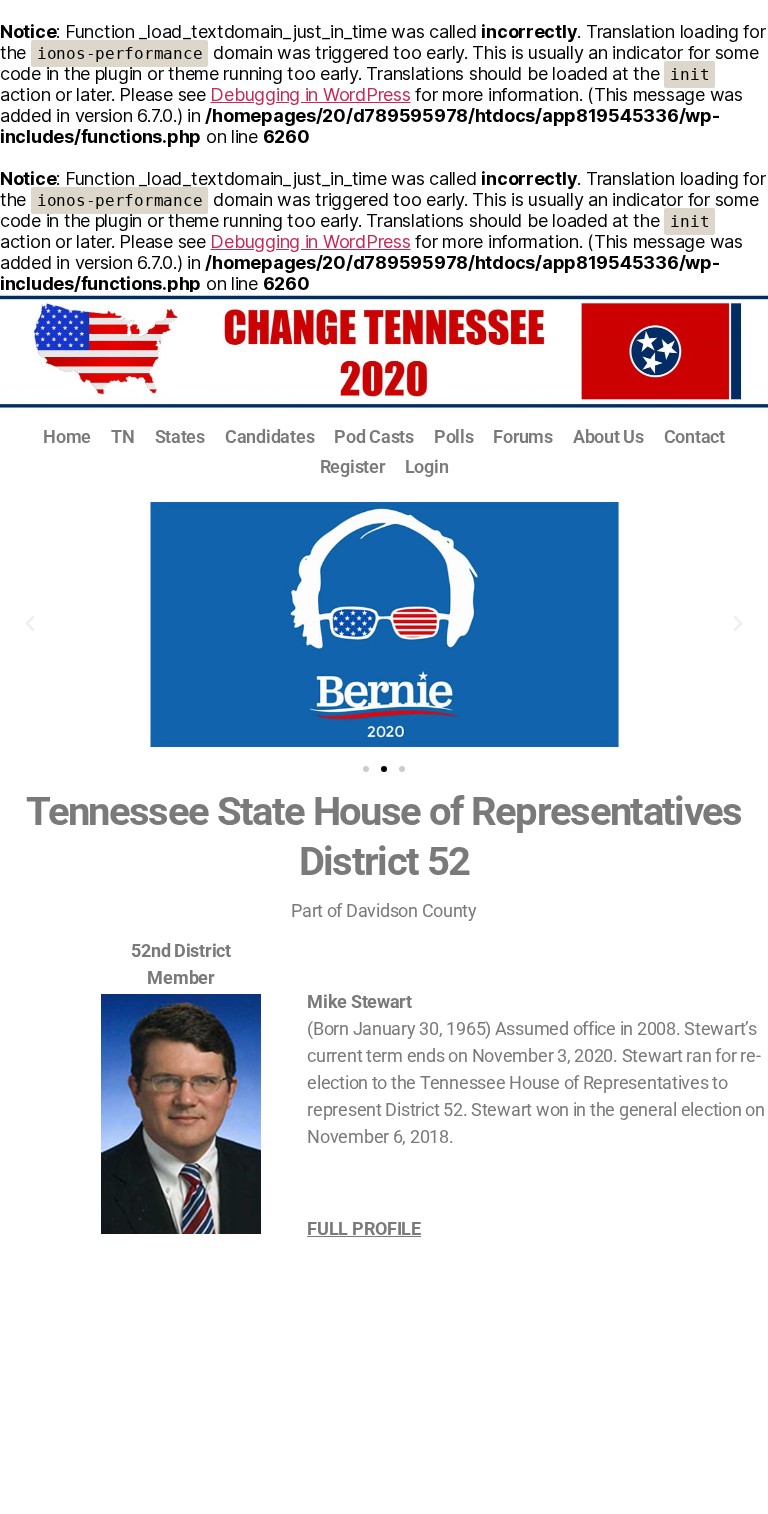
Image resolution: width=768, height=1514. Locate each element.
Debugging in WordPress (310, 94)
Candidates (269, 436)
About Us (608, 436)
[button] (30, 624)
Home (67, 436)
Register (352, 466)
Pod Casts (374, 436)
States (180, 436)
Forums (522, 436)
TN (122, 436)
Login (427, 466)
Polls (454, 436)
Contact (694, 436)
